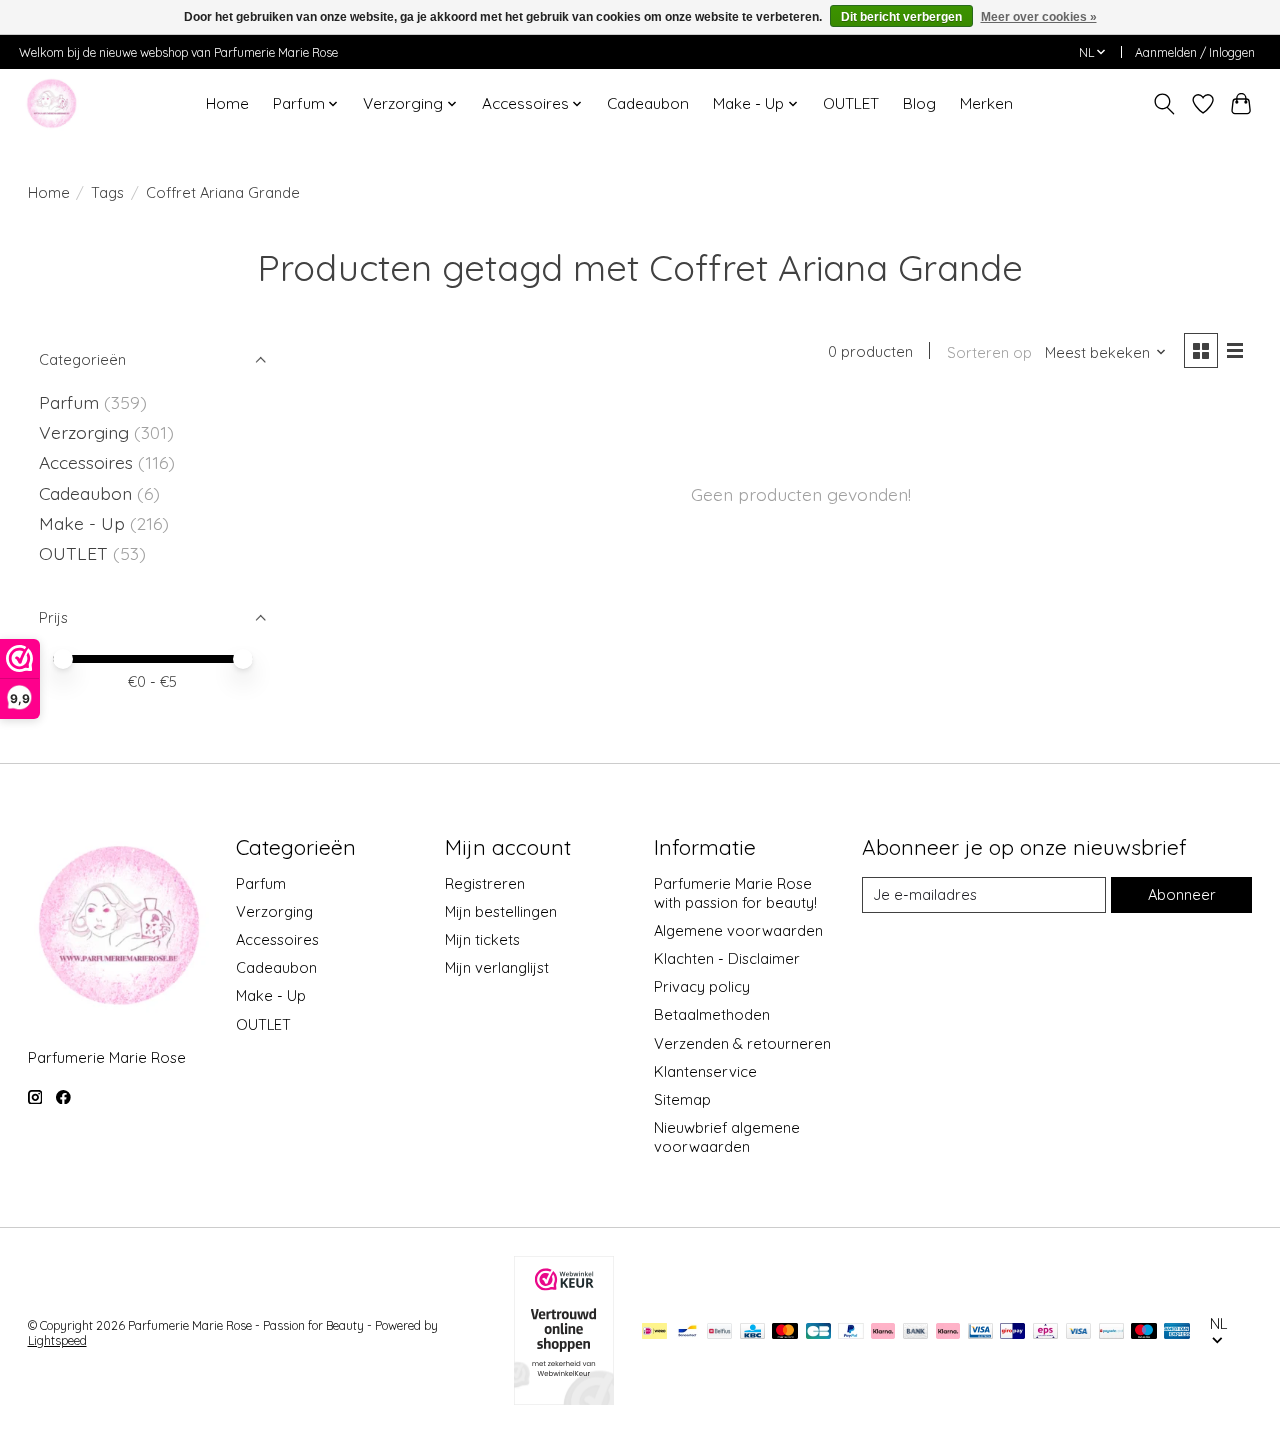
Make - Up (84, 523)
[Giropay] (1012, 1332)
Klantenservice (705, 1071)
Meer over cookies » (1039, 17)
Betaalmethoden (712, 1014)
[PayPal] (851, 1332)
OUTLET (851, 103)
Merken (986, 103)
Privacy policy (702, 986)
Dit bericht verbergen (901, 17)
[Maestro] (1144, 1332)
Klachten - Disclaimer (727, 958)
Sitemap (682, 1099)
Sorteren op (989, 352)
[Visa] (1079, 1332)
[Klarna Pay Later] (883, 1332)
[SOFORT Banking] (948, 1332)
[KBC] (752, 1332)
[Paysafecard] (1111, 1332)
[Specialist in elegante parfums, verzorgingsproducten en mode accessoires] (51, 103)
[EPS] (1045, 1332)
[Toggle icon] (1163, 104)
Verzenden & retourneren (742, 1043)
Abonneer (1182, 894)
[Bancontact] (687, 1332)
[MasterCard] (785, 1332)
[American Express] (1177, 1332)
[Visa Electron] (980, 1332)
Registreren (485, 883)
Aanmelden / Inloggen (1195, 52)
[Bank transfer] (916, 1332)
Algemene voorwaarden (738, 930)
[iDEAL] (654, 1332)
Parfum (69, 402)
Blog (919, 103)
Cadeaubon (648, 103)
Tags (107, 192)
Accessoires (88, 462)
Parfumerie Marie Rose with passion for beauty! (735, 893)
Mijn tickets (482, 939)
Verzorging (86, 432)
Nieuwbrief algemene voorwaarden (727, 1137)
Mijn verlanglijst (497, 967)
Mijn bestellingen (501, 911)
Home (227, 103)
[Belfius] (719, 1332)
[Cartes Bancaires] (818, 1332)
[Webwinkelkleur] (564, 1398)
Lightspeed (57, 1340)
